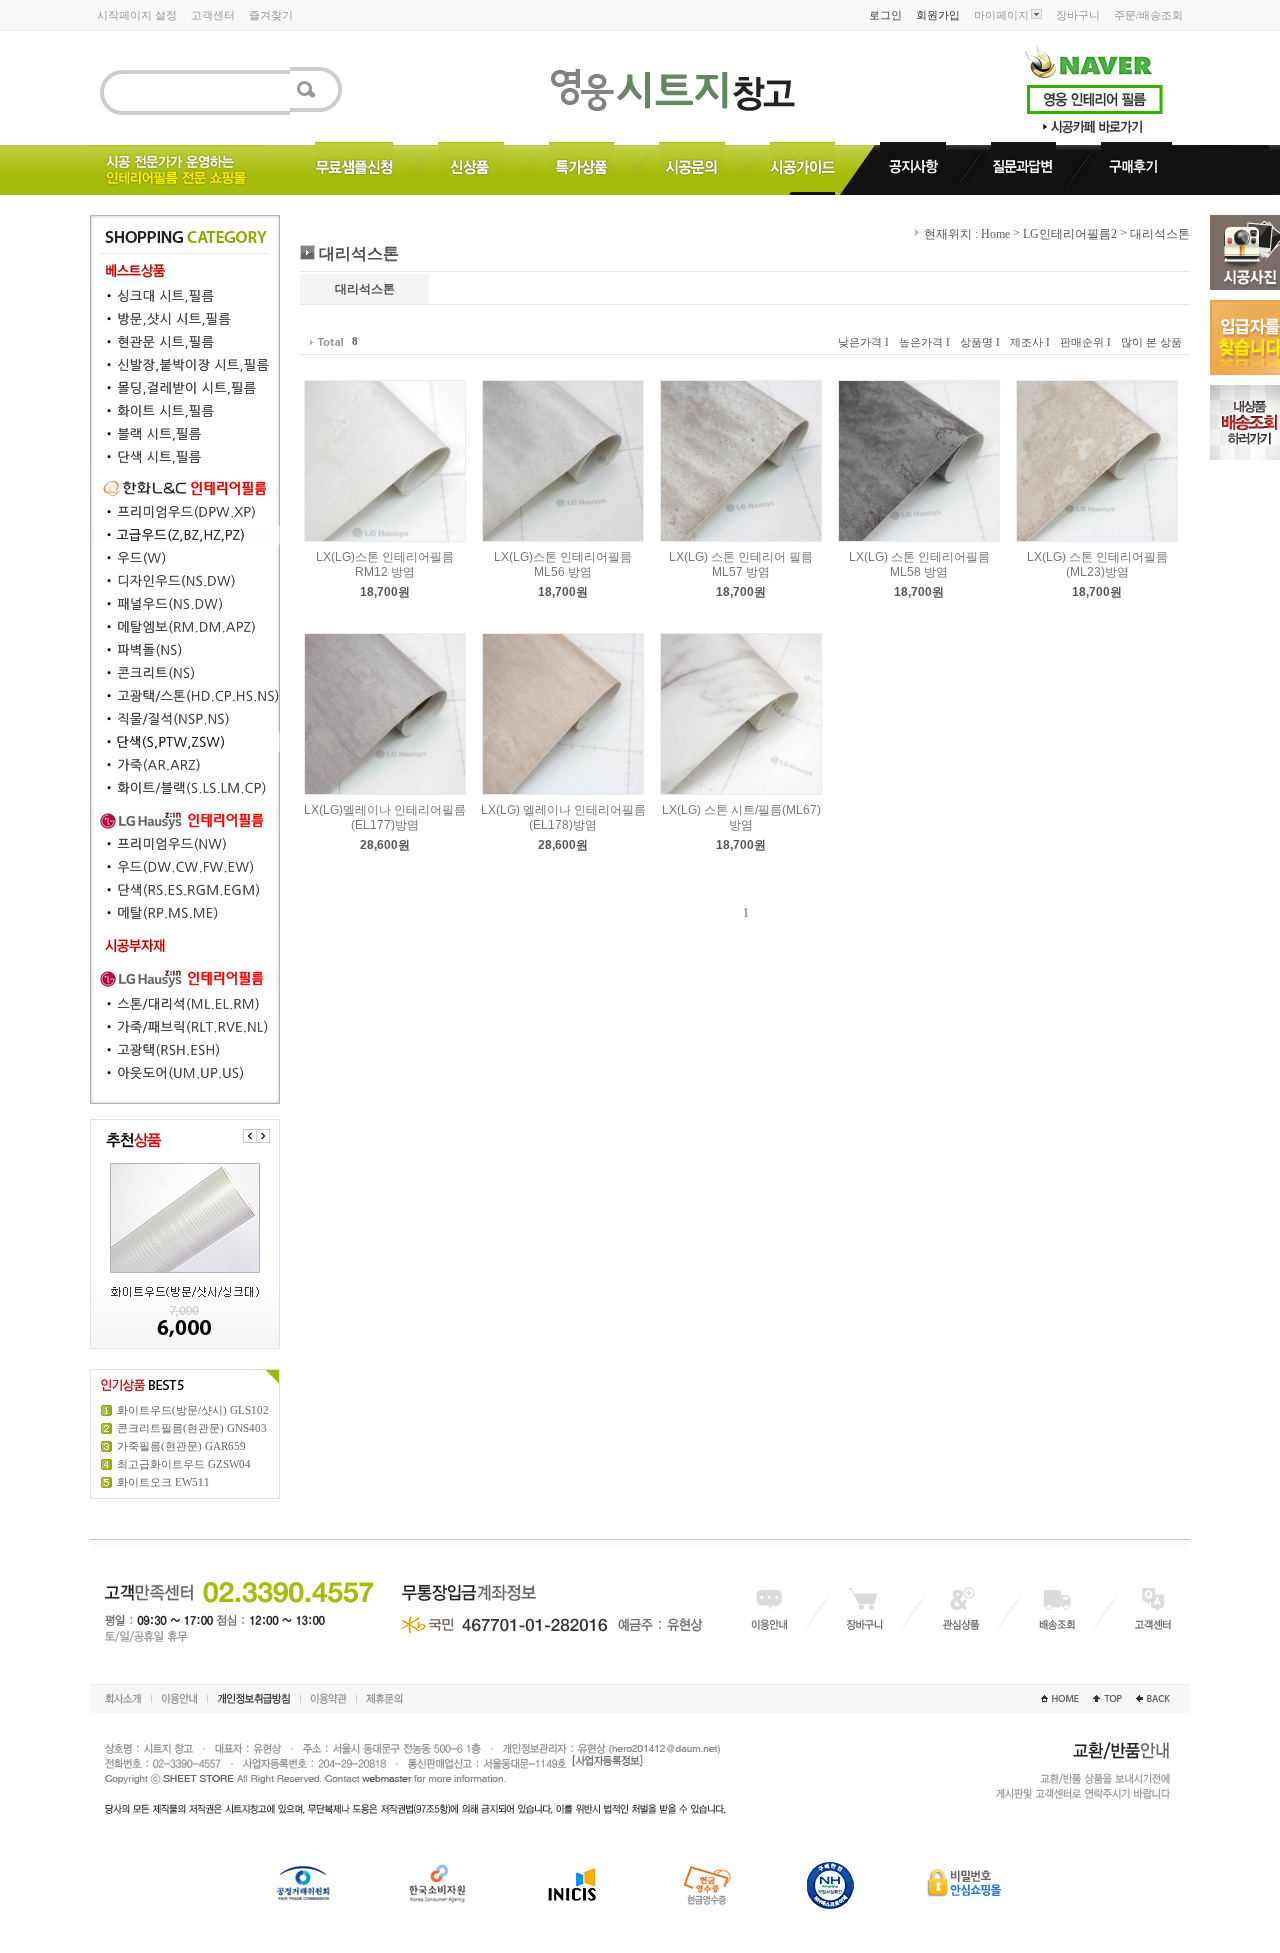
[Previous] (250, 1136)
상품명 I (980, 342)
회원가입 (938, 15)
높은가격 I (924, 342)
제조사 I (1030, 342)
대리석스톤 (1160, 234)
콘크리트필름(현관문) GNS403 (192, 1428)
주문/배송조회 (1148, 15)
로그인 (885, 15)
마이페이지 (1001, 15)
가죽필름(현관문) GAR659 (181, 1446)
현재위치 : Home (965, 234)
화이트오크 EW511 (163, 1482)
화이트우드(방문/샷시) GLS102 (193, 1410)
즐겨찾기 (271, 15)
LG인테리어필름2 (1070, 234)
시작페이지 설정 (137, 15)
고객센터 (213, 15)
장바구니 (1078, 15)
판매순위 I (1085, 342)
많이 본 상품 (1151, 342)
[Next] (263, 1136)
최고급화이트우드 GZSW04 (184, 1464)
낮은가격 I (863, 342)
